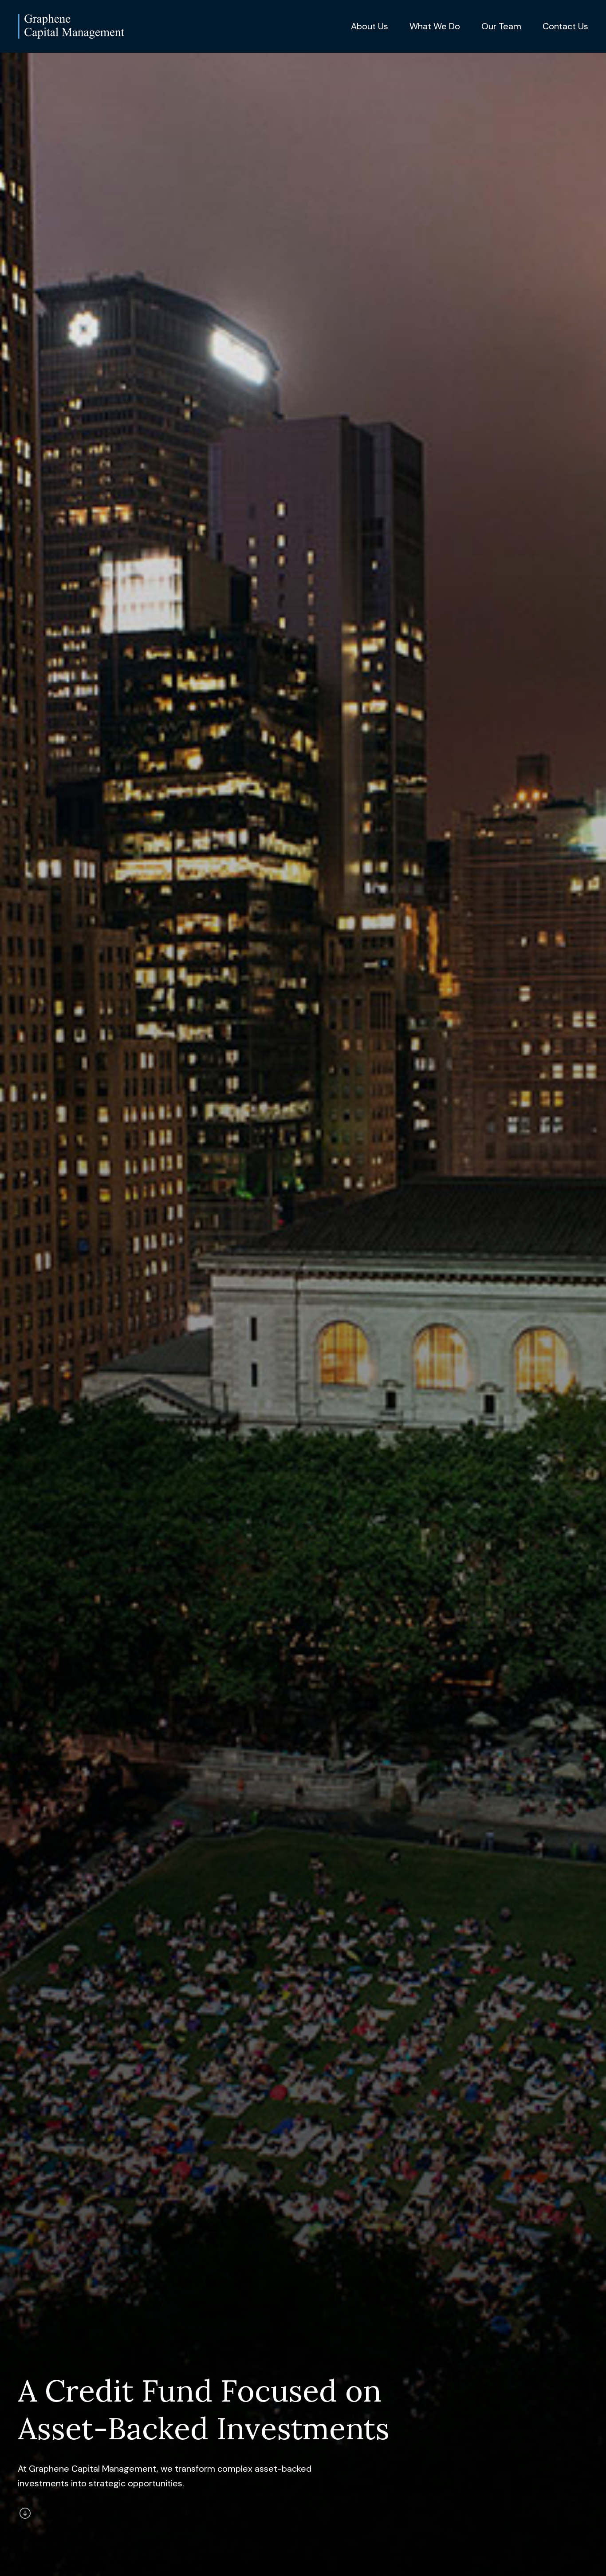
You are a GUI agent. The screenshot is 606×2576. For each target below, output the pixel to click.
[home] (71, 26)
